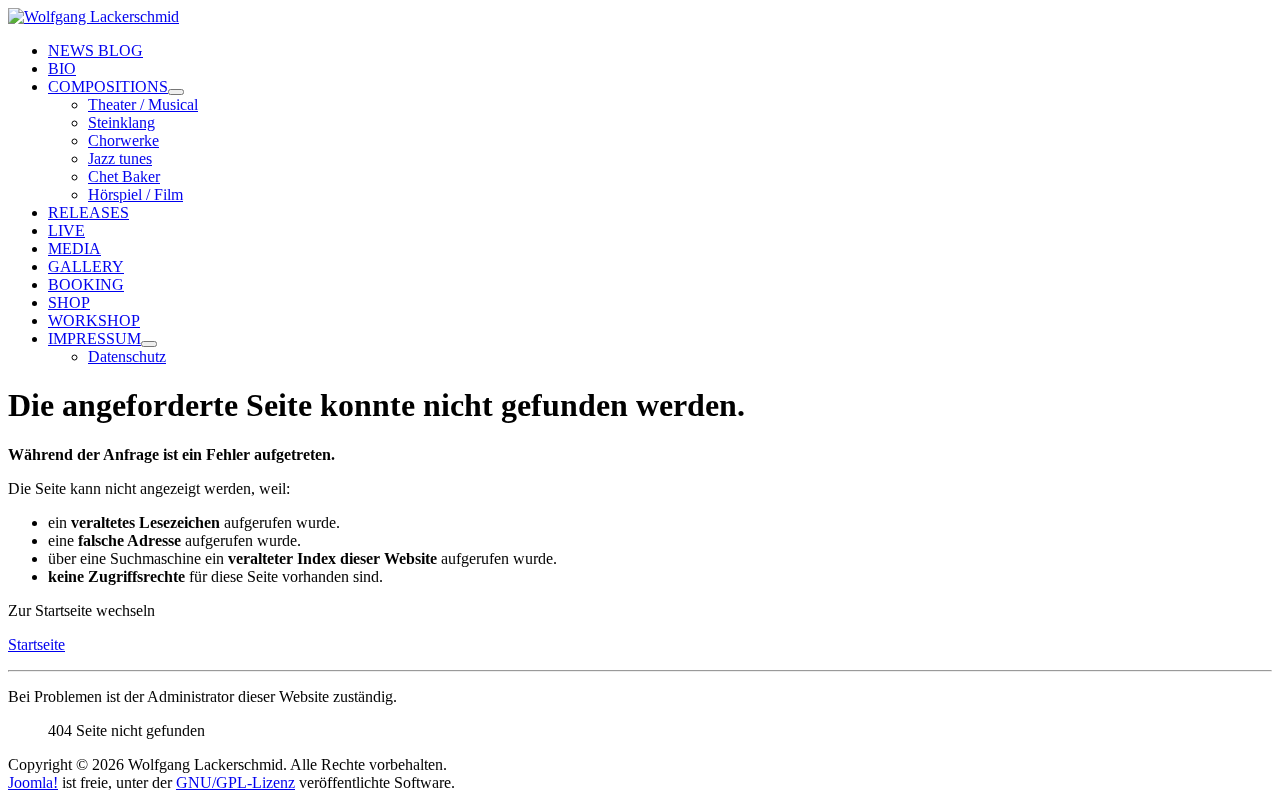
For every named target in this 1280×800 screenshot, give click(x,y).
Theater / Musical (143, 104)
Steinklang (121, 122)
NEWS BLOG (95, 50)
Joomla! (33, 782)
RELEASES (88, 212)
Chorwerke (123, 140)
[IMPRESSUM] (149, 344)
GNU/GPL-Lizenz (235, 782)
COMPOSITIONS (108, 86)
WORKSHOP (94, 320)
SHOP (69, 302)
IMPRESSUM (94, 338)
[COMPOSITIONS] (176, 92)
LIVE (66, 230)
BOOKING (86, 284)
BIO (62, 68)
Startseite (36, 644)
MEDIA (74, 248)
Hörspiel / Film (135, 194)
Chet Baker (124, 176)
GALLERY (86, 266)
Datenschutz (127, 356)
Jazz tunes (120, 158)
